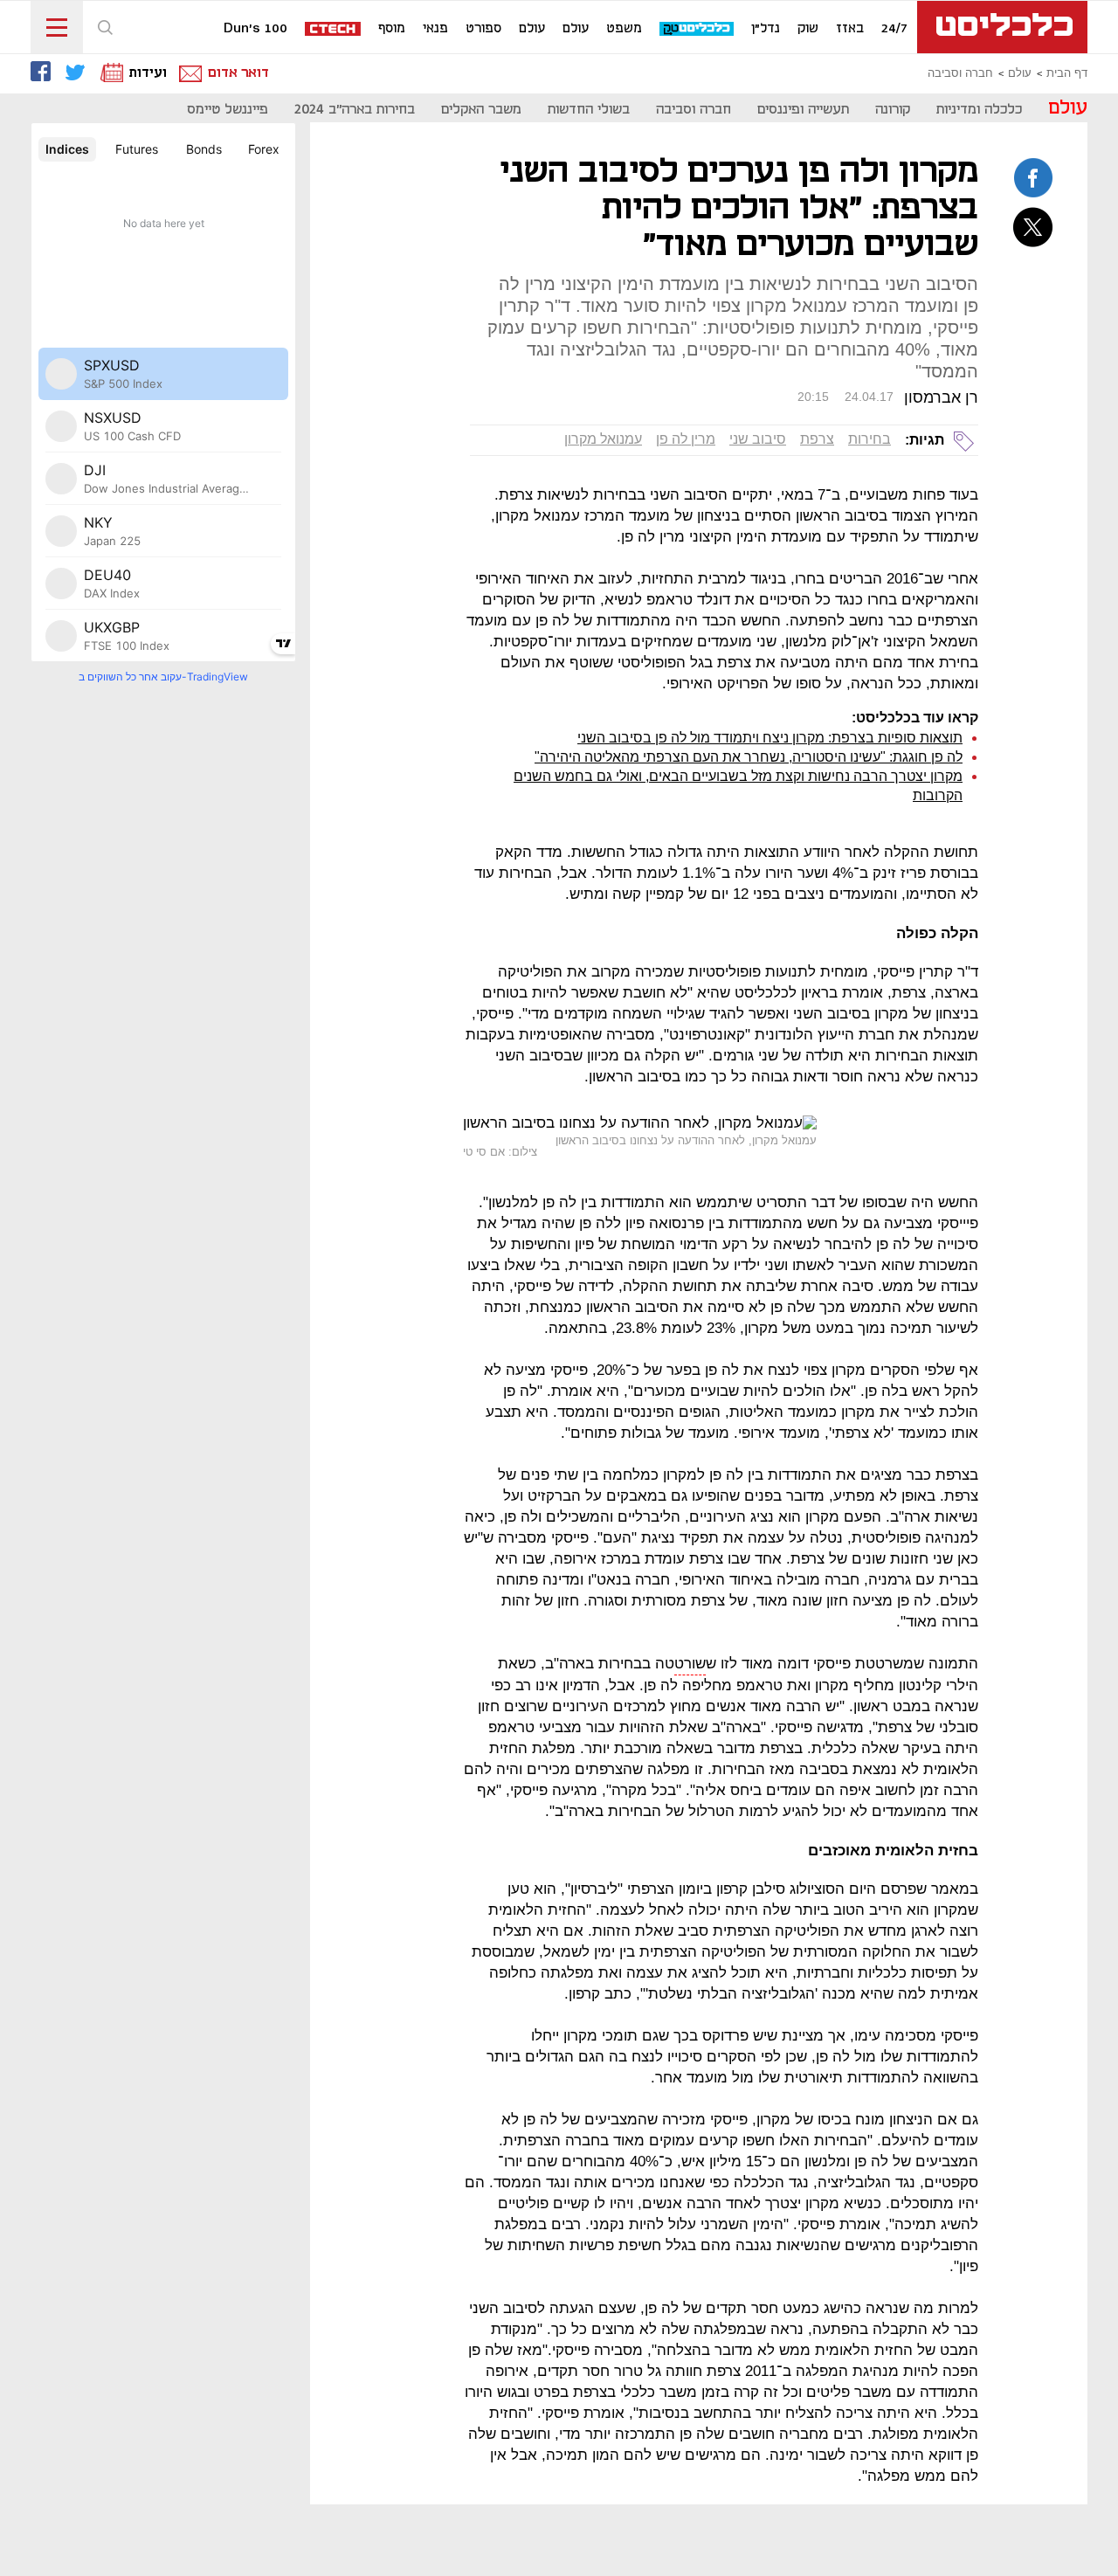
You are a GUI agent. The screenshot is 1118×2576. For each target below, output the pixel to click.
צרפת (817, 439)
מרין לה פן (686, 439)
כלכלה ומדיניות (979, 110)
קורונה (893, 110)
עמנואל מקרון (603, 439)
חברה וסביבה (960, 73)
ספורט (483, 29)
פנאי (435, 29)
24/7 (894, 29)
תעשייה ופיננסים (803, 110)
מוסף (392, 29)
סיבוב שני (758, 439)
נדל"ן (766, 29)
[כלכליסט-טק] (697, 29)
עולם (576, 29)
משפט (624, 29)
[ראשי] (1002, 27)
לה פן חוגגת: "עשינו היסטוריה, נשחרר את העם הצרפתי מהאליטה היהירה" (749, 757)
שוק (808, 29)
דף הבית (1067, 73)
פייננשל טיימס (228, 110)
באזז (850, 29)
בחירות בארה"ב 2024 (355, 110)
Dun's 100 (255, 29)
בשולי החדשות (589, 110)
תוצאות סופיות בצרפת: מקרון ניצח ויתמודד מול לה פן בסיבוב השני (770, 738)
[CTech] (334, 30)
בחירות (870, 439)
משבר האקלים (481, 110)
